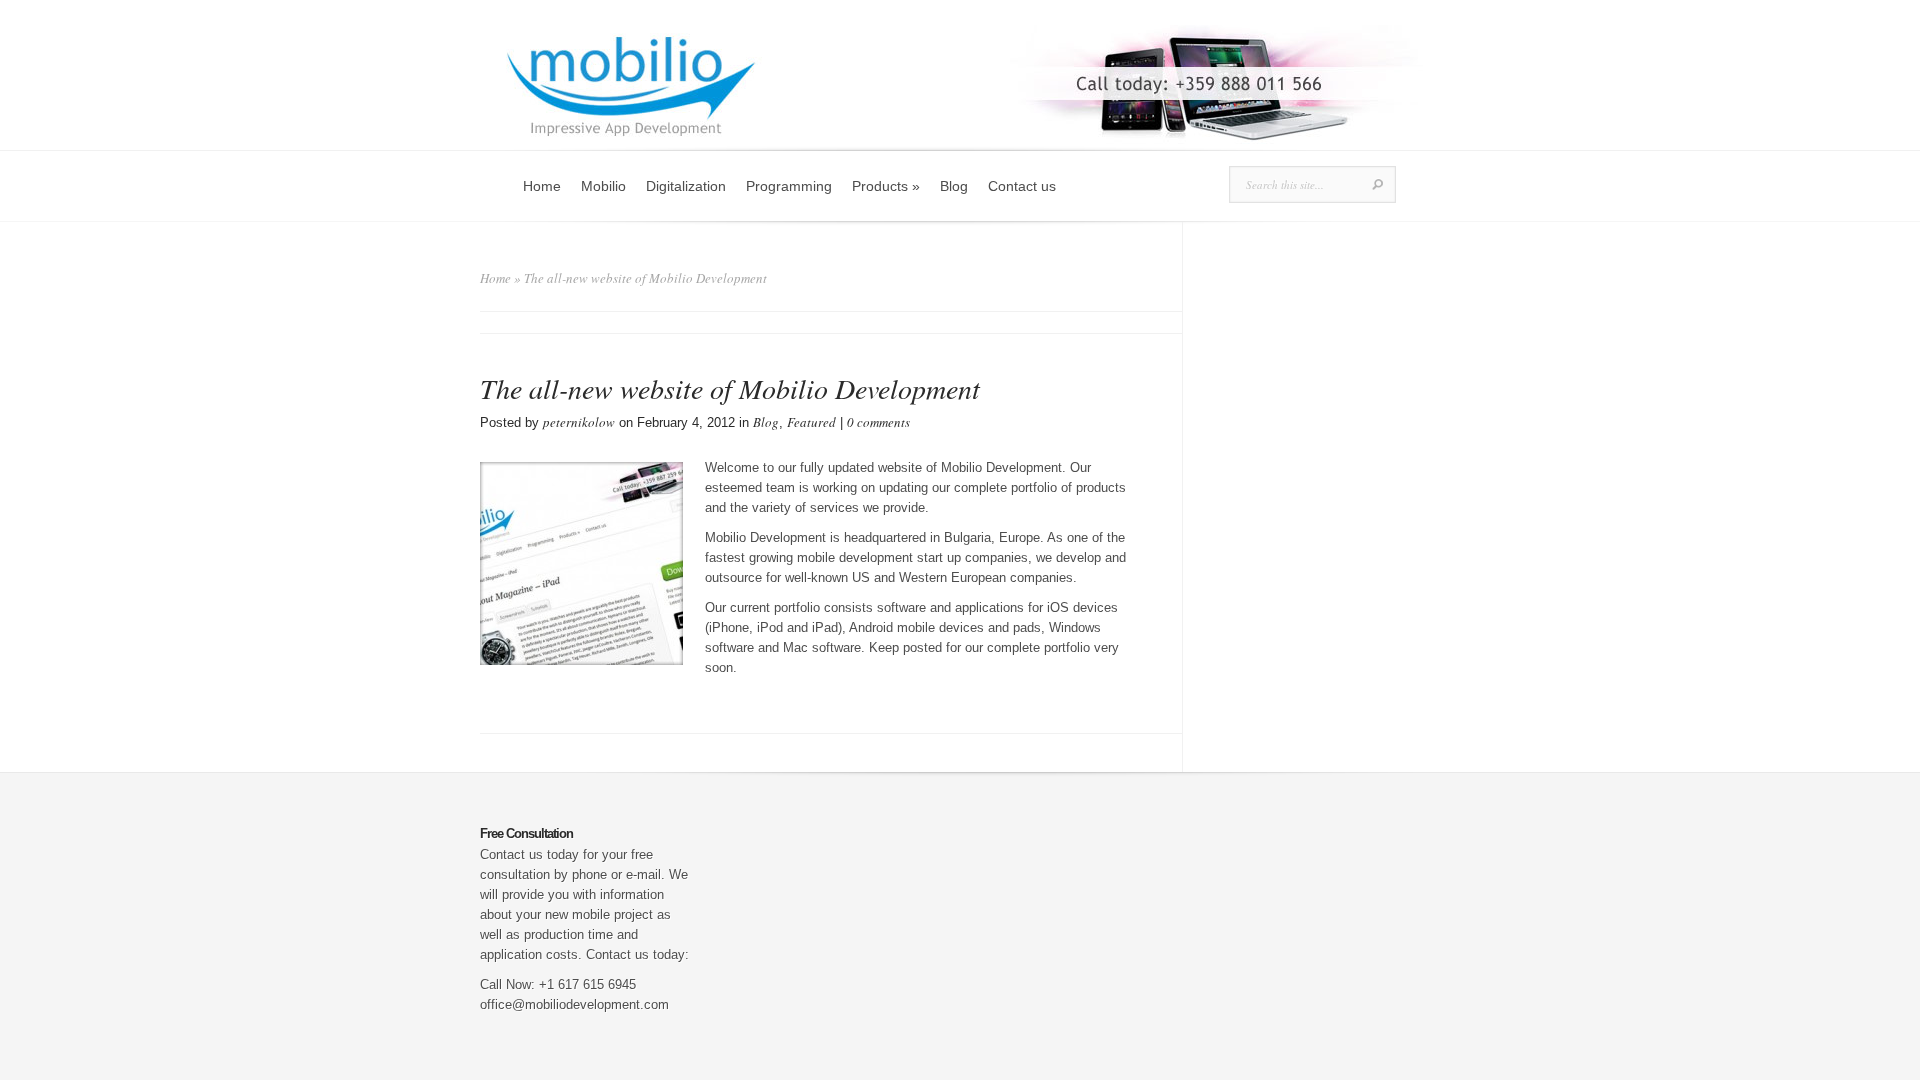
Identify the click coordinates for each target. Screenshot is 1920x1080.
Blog (954, 186)
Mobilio (603, 186)
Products (886, 186)
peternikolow (579, 422)
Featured (811, 422)
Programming (789, 186)
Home (542, 186)
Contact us (1022, 186)
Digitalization (686, 186)
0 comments (878, 422)
